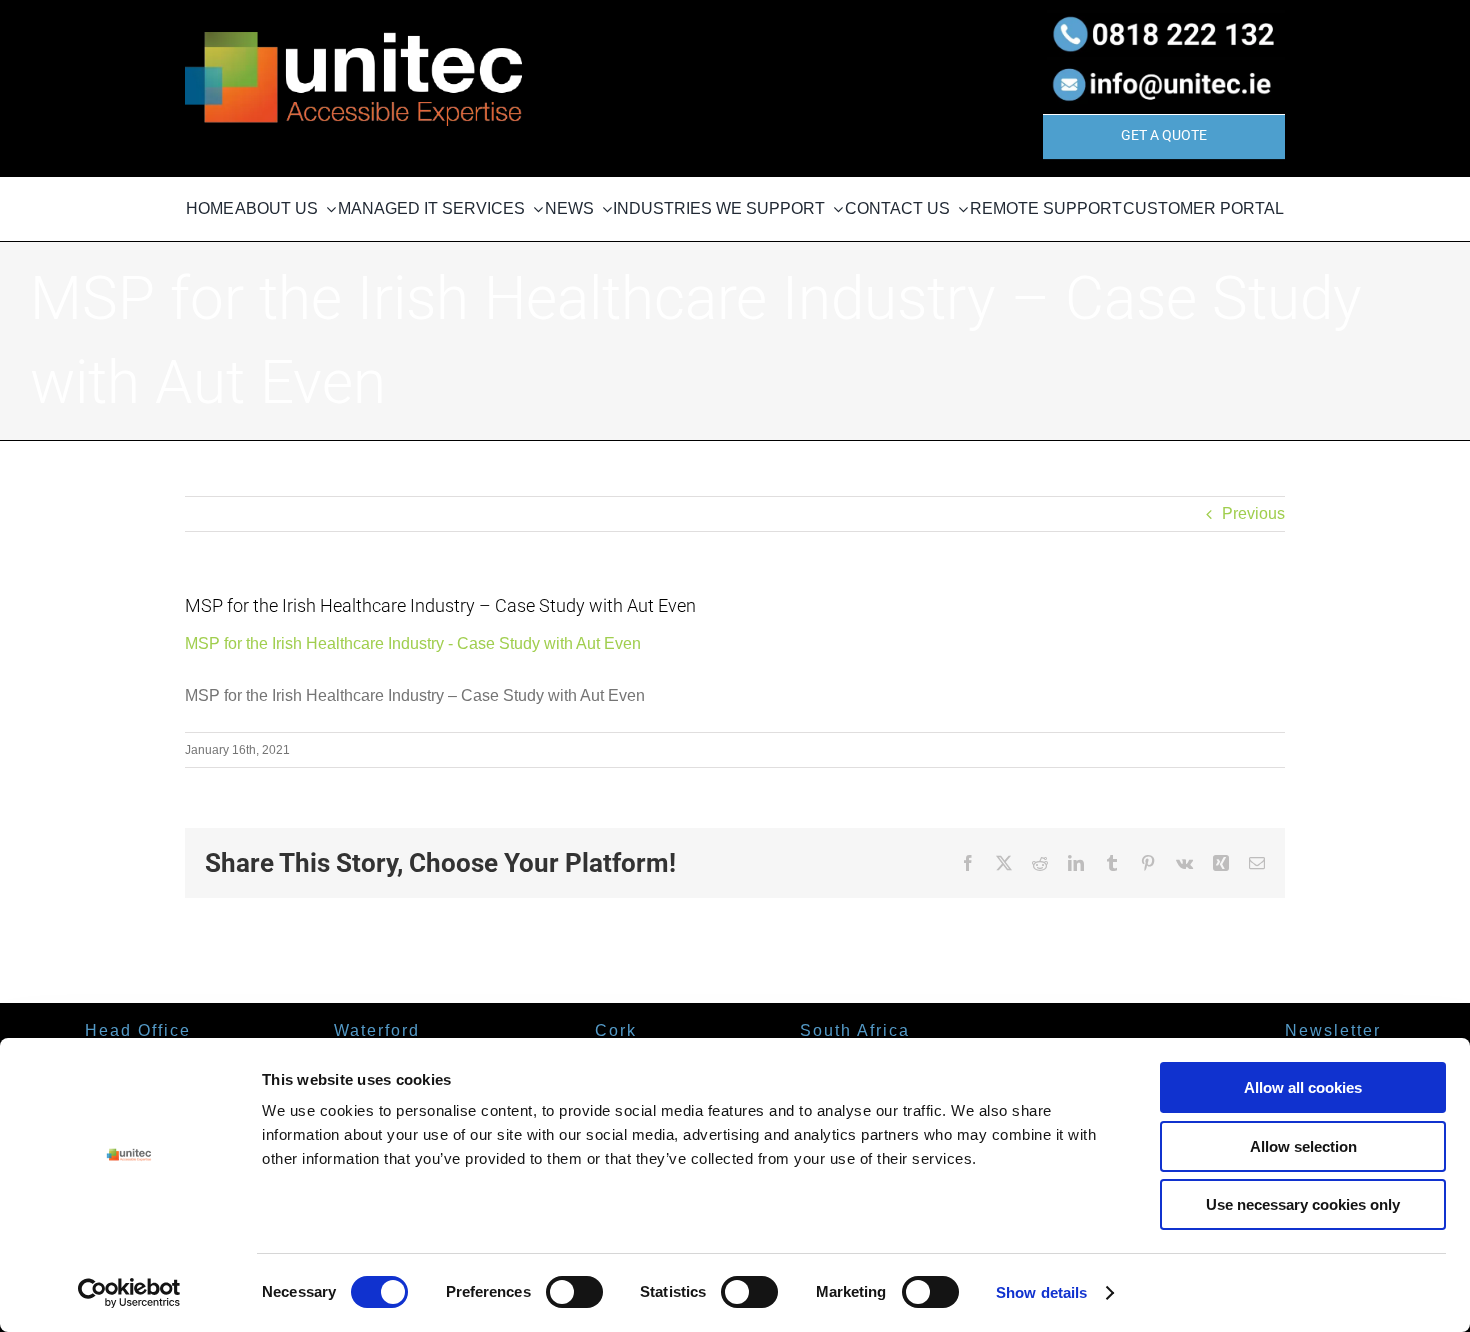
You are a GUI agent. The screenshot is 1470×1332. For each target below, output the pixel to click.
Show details (1041, 1292)
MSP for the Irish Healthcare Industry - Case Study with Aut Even (413, 643)
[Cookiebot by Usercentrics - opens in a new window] (129, 1293)
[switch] (574, 1292)
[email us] (1164, 64)
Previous (1253, 513)
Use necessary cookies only (1303, 1204)
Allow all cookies (1303, 1087)
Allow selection (1303, 1146)
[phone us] (1164, 17)
